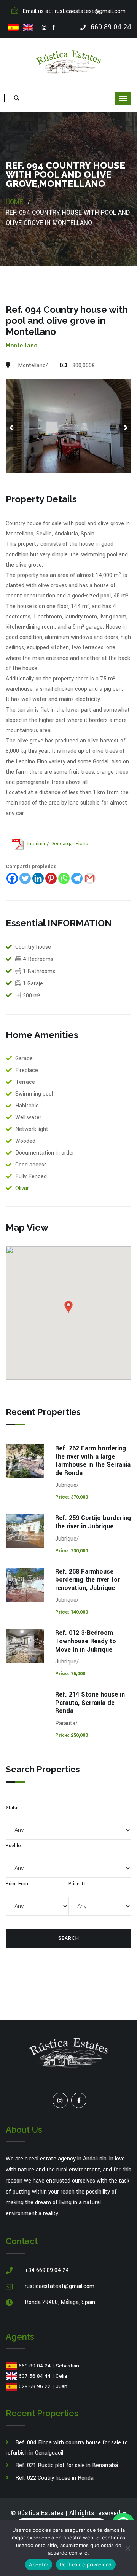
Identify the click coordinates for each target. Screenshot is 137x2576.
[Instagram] (44, 28)
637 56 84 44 (35, 2376)
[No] (127, 2548)
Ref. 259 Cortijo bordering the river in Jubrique (93, 1522)
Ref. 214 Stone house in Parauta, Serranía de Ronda (90, 1703)
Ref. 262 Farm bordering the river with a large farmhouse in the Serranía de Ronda (93, 1461)
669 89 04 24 (35, 2366)
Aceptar (39, 2565)
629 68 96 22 (35, 2386)
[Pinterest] (51, 878)
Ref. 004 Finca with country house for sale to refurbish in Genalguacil (67, 2448)
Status (13, 1808)
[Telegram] (77, 878)
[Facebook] (54, 28)
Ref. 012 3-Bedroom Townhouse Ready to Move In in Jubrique (86, 1641)
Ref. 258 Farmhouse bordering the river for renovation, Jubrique (88, 1580)
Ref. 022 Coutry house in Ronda (54, 2478)
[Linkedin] (38, 878)
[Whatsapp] (64, 878)
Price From (18, 1884)
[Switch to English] (28, 28)
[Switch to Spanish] (14, 28)
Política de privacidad (86, 2565)
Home (14, 202)
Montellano (22, 346)
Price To (78, 1884)
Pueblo (13, 1846)
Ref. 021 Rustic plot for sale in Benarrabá (67, 2465)
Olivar (22, 1188)
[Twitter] (25, 878)
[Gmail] (90, 878)
